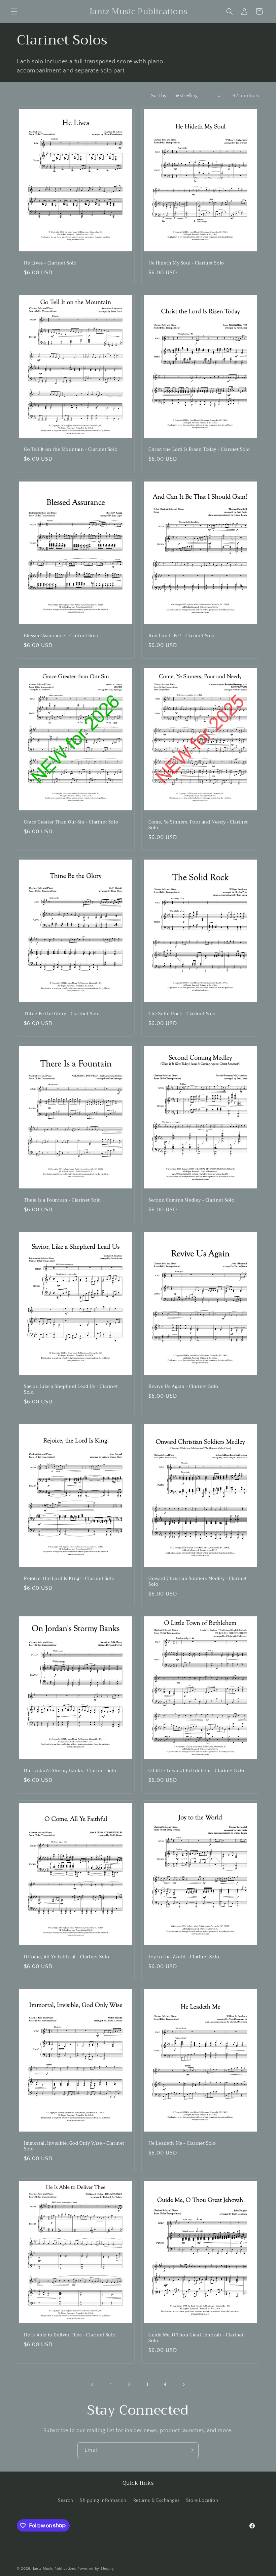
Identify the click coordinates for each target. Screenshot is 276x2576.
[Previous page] (93, 2385)
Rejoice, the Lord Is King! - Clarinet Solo (69, 1579)
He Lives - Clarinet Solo (50, 263)
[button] (14, 11)
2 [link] (129, 2385)
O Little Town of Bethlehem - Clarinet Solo (196, 1771)
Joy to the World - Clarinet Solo (184, 1957)
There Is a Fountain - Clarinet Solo (62, 1200)
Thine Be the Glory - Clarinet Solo (62, 1014)
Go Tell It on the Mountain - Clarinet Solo (71, 450)
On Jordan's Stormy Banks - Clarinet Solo (70, 1771)
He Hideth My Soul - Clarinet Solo (186, 263)
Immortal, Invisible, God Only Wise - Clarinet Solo (74, 2146)
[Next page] (183, 2385)
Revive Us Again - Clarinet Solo (183, 1387)
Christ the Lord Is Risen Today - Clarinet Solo (199, 450)
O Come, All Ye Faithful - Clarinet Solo (66, 1957)
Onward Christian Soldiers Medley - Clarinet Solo (198, 1582)
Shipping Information (103, 2501)
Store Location (202, 2501)
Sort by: (159, 96)
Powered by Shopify (96, 2569)
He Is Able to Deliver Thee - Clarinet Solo (70, 2335)
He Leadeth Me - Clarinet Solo (182, 2144)
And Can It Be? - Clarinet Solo (182, 636)
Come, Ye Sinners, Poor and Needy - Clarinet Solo (198, 825)
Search (66, 2501)
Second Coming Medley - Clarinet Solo (192, 1200)
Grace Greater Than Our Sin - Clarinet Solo (71, 822)
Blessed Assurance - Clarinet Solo (61, 636)
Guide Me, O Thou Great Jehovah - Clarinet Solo (196, 2338)
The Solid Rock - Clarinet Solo (182, 1014)
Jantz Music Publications (55, 2569)
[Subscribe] (191, 2450)
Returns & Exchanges (156, 2501)
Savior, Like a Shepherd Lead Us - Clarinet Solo (71, 1390)
